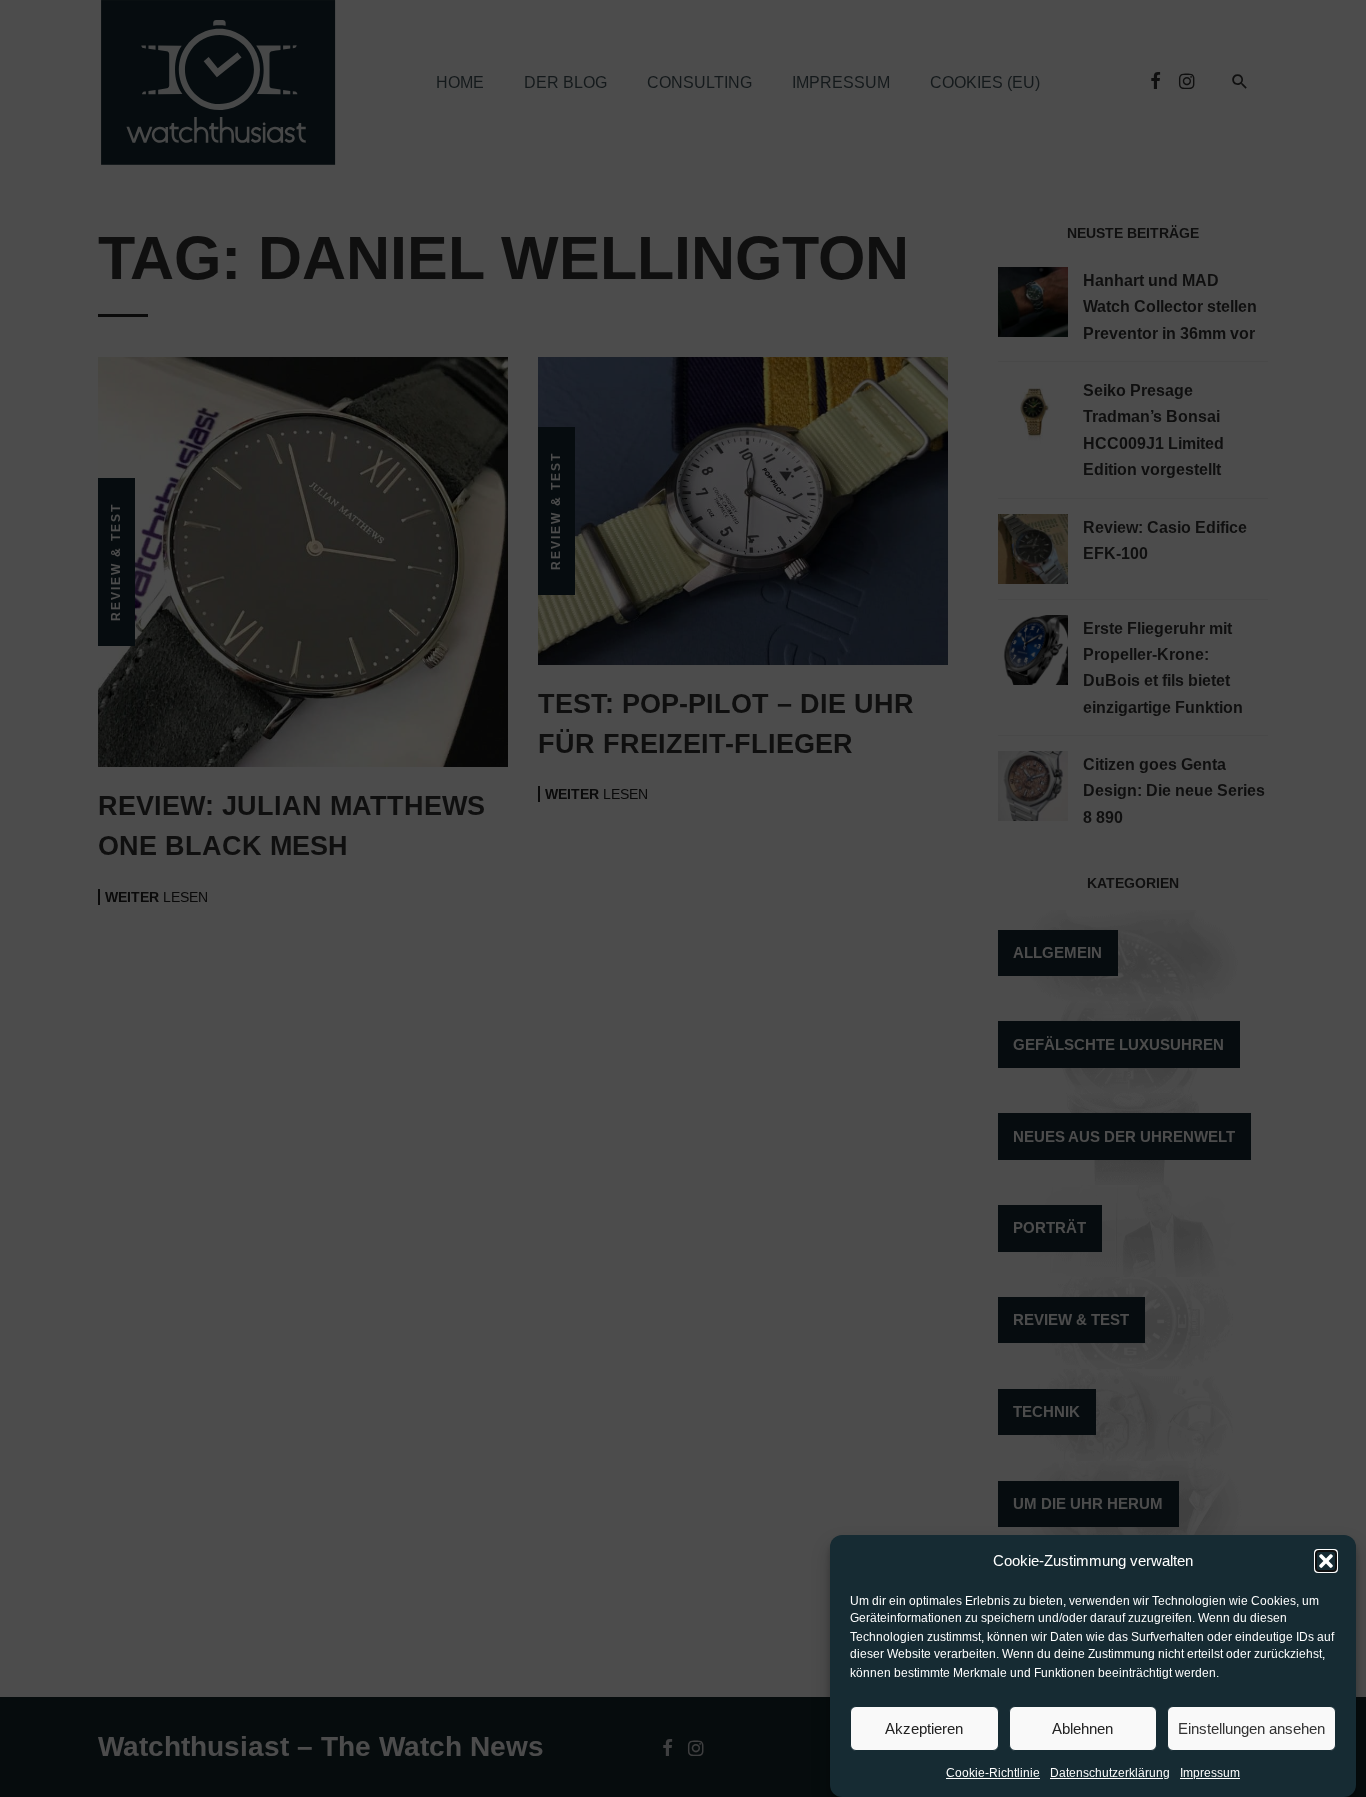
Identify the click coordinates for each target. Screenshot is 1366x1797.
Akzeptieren (924, 1728)
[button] (1326, 1561)
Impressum (1210, 1773)
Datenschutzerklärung (1110, 1773)
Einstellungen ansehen (1251, 1728)
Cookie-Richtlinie (993, 1773)
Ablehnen (1082, 1728)
